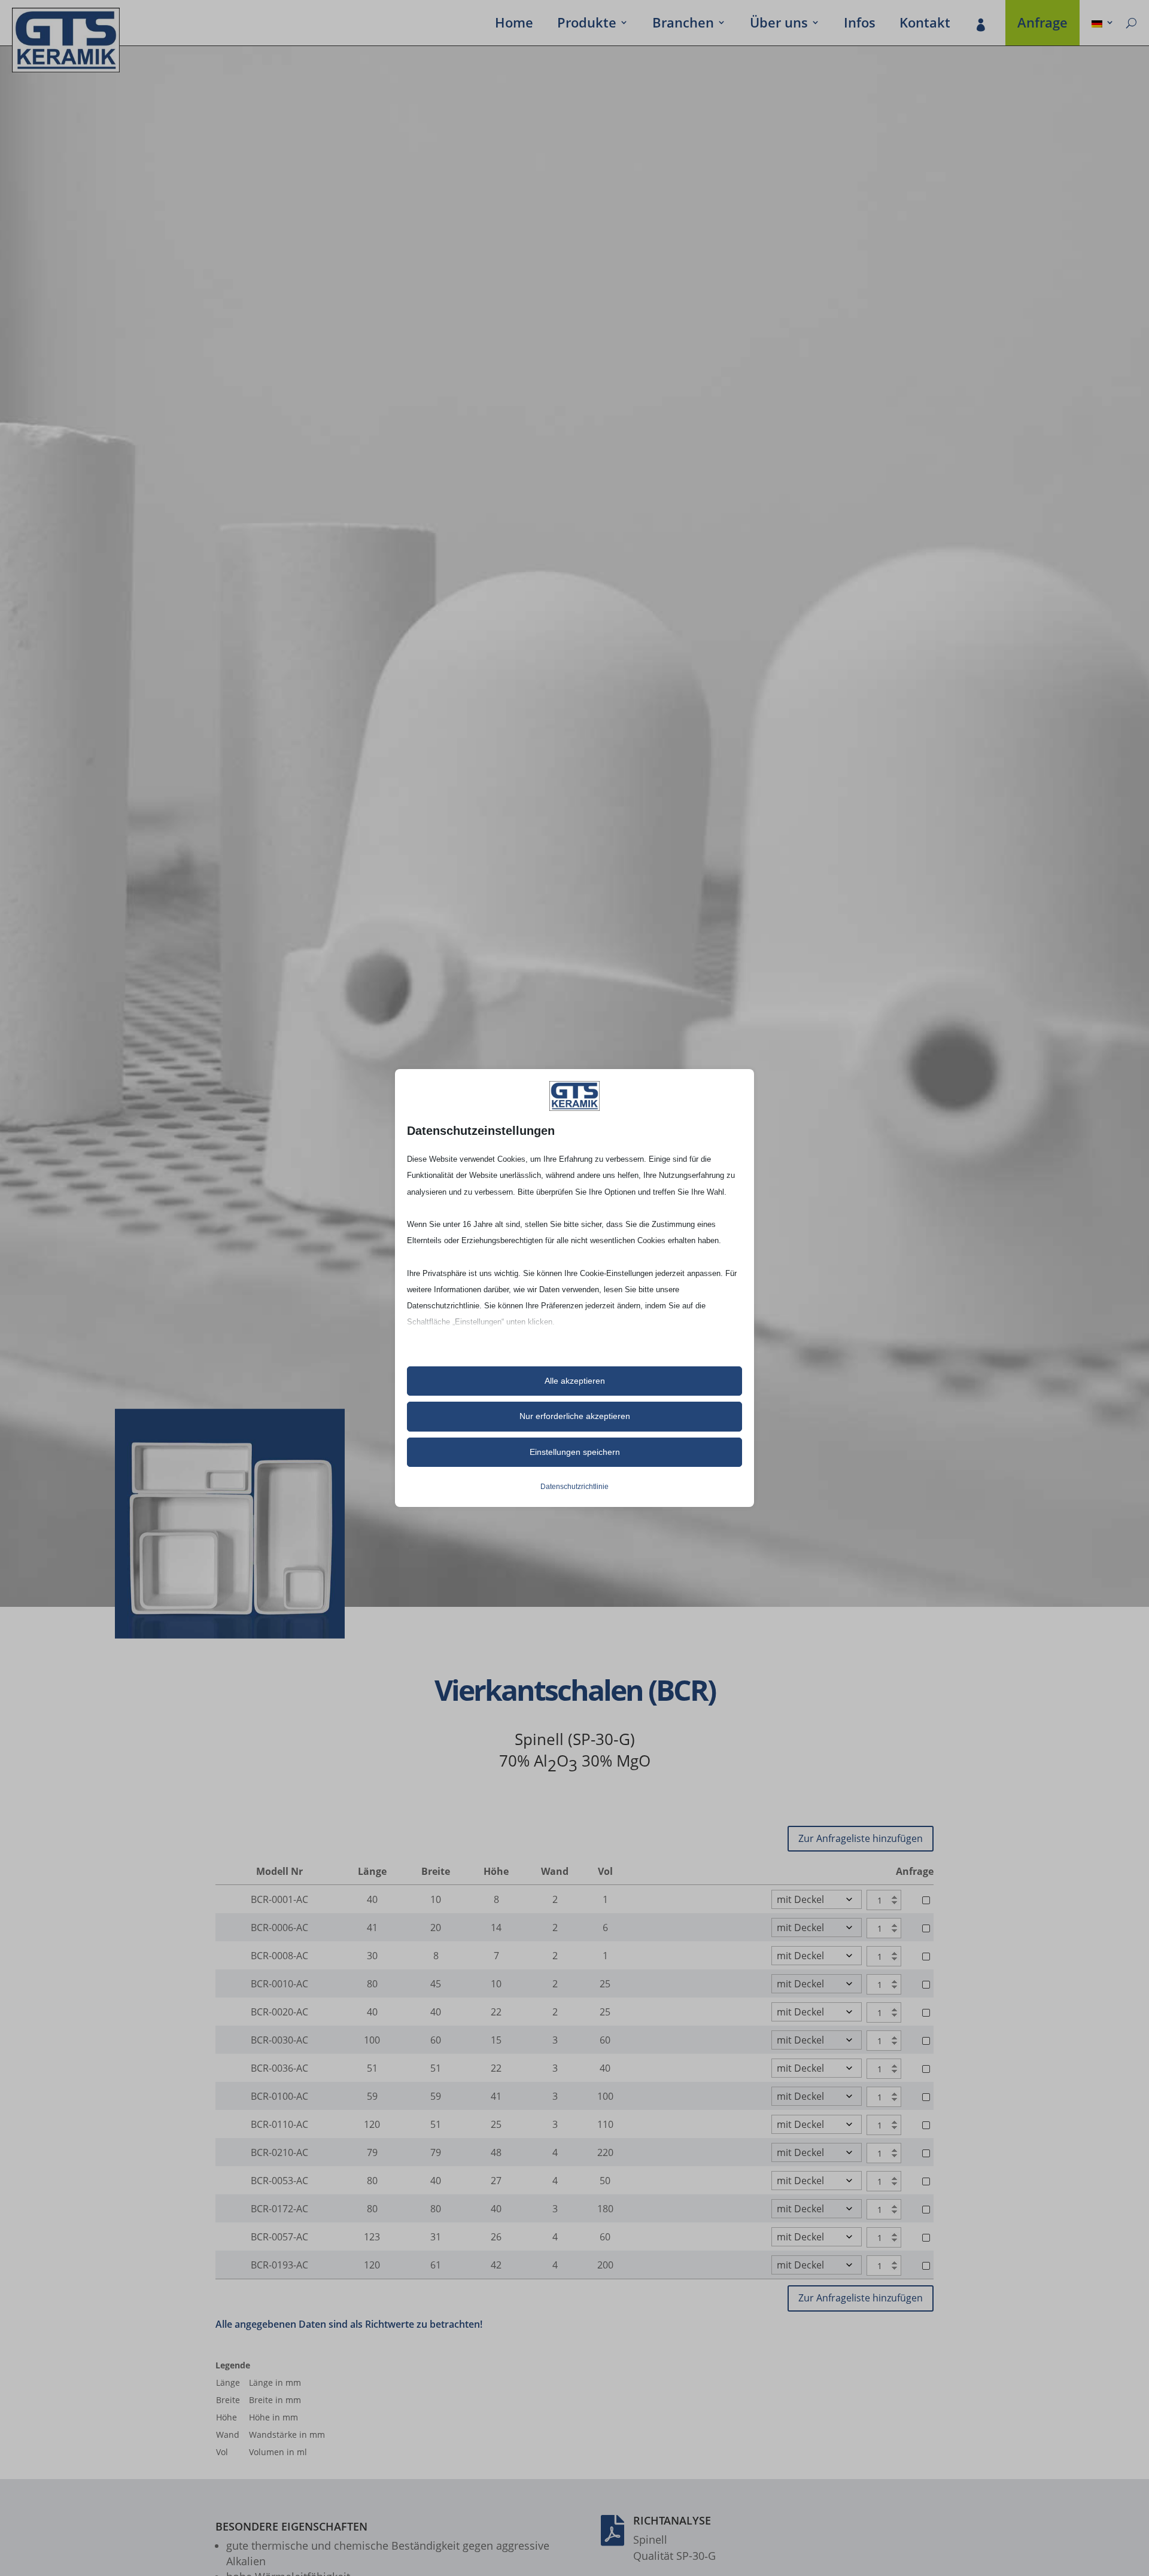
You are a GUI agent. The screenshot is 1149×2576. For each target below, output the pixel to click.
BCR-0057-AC (279, 2237)
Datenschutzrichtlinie (574, 1487)
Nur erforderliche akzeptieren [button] (575, 1416)
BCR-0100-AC (279, 2096)
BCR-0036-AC (279, 2068)
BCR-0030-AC (279, 2040)
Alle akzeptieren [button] (575, 1381)
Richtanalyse (672, 2520)
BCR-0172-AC (279, 2209)
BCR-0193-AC (279, 2265)
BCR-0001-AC (279, 1899)
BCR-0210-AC (279, 2152)
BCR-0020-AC (279, 2012)
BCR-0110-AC (279, 2124)
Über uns (779, 25)
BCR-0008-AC (279, 1956)
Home (514, 25)
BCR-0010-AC (279, 1984)
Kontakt (925, 25)
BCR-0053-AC (279, 2181)
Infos (860, 25)
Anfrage (1042, 25)
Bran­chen (683, 25)
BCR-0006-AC (279, 1928)
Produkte (587, 25)
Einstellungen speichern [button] (575, 1452)
